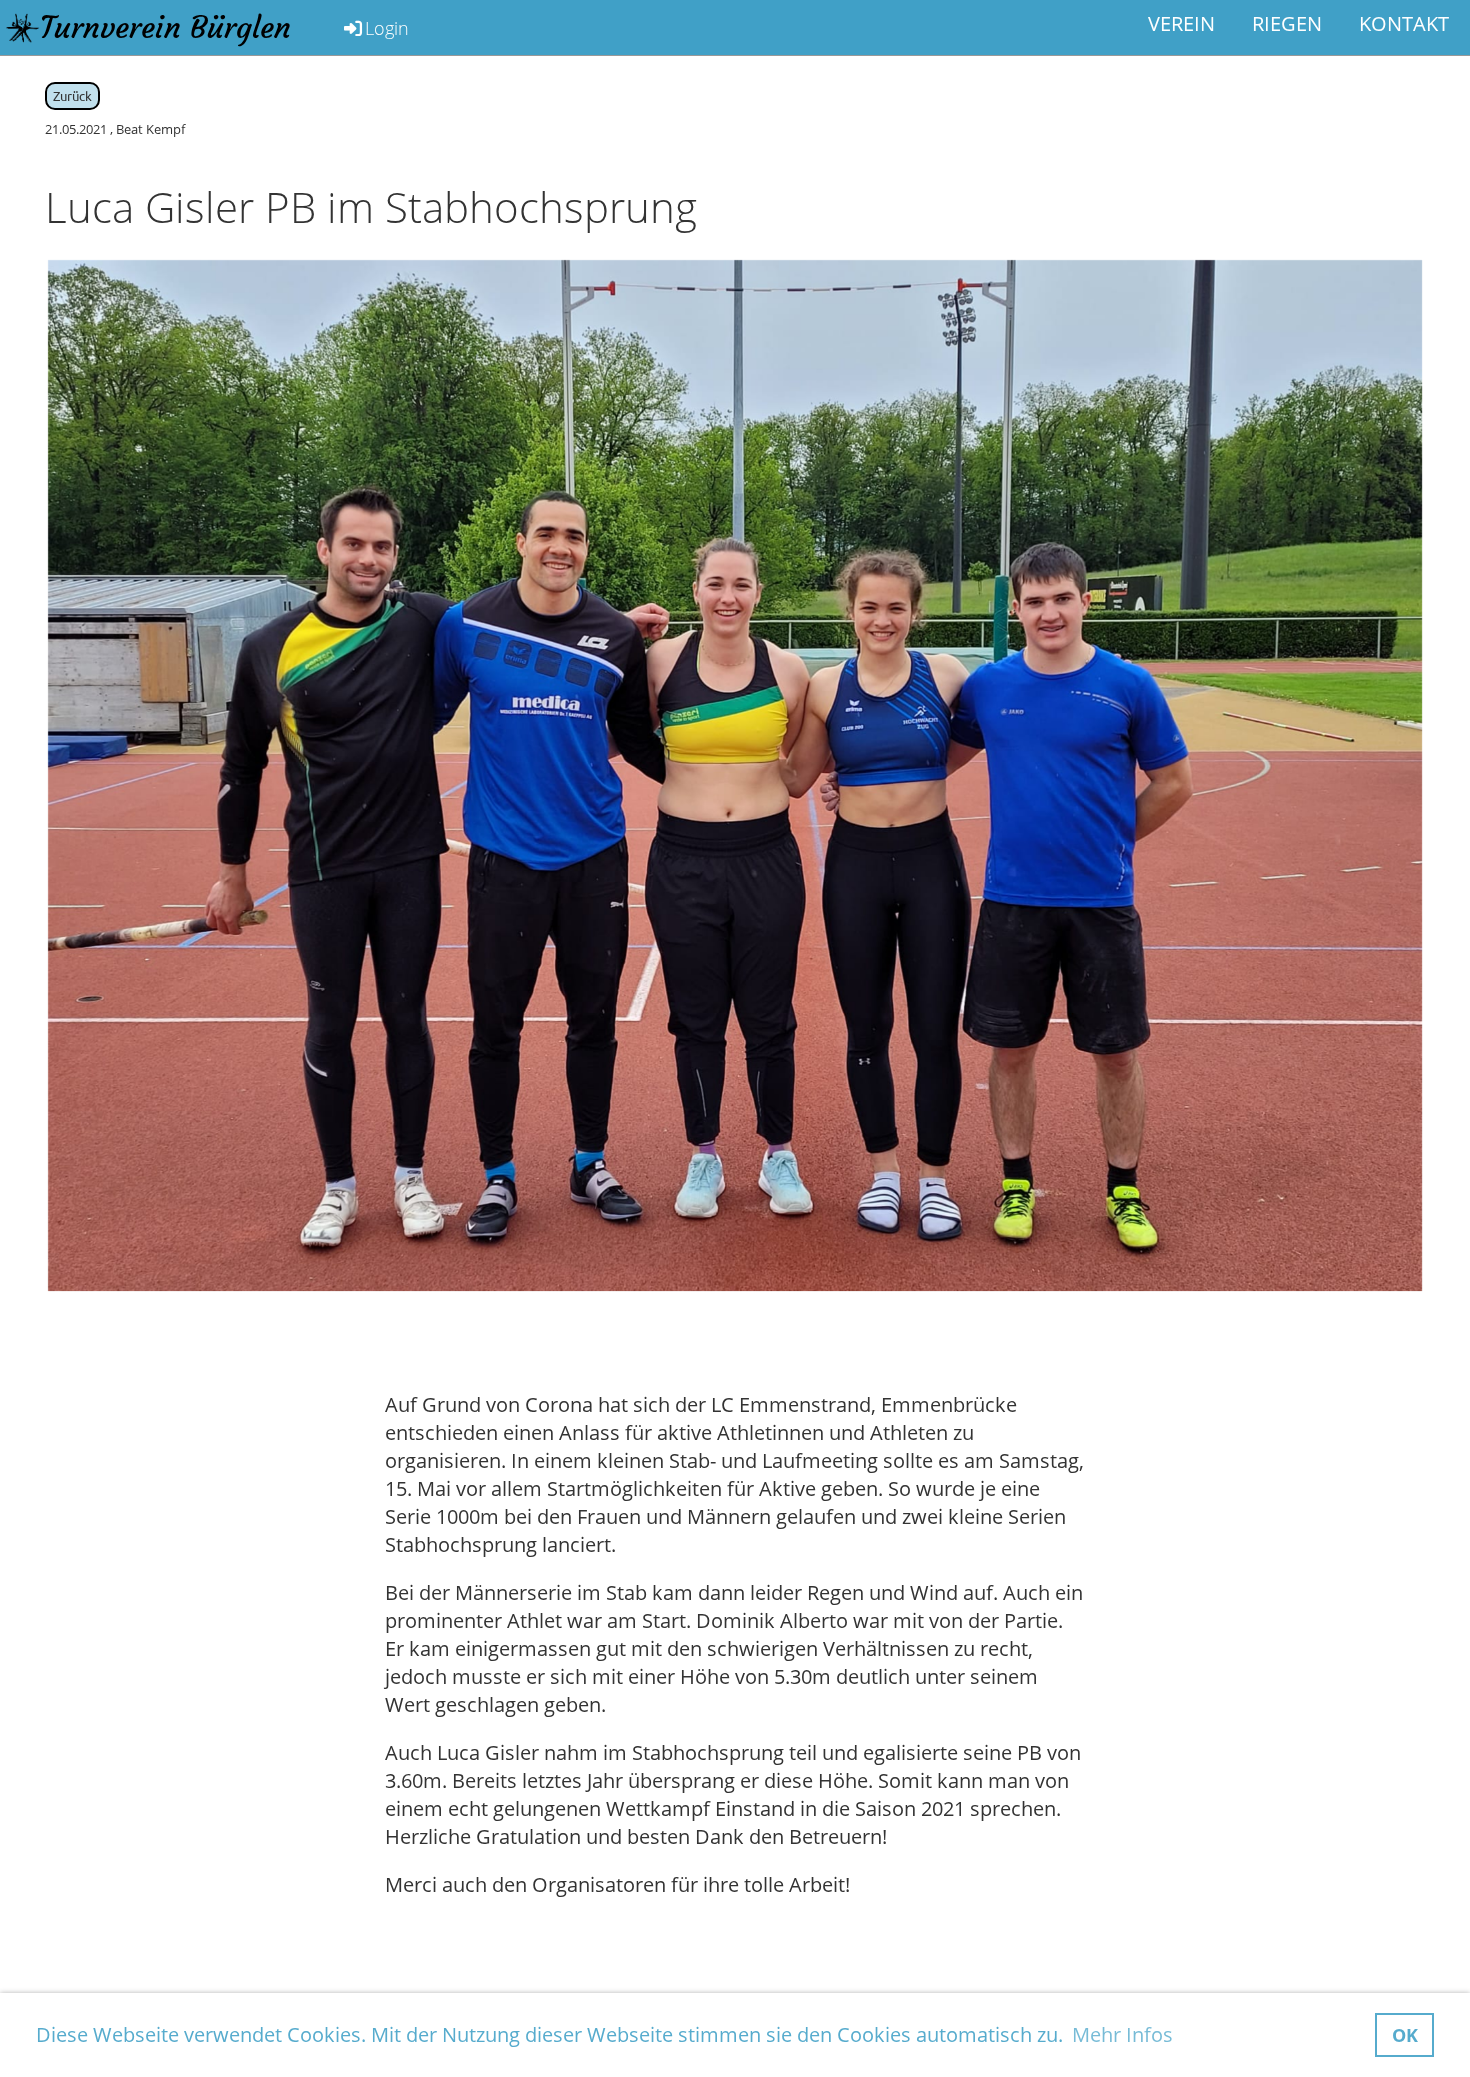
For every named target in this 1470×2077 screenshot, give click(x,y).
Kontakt (1404, 23)
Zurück (72, 95)
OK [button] (1405, 2035)
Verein (1181, 23)
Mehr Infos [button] (1122, 2034)
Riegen (1287, 23)
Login (387, 28)
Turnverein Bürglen (165, 27)
